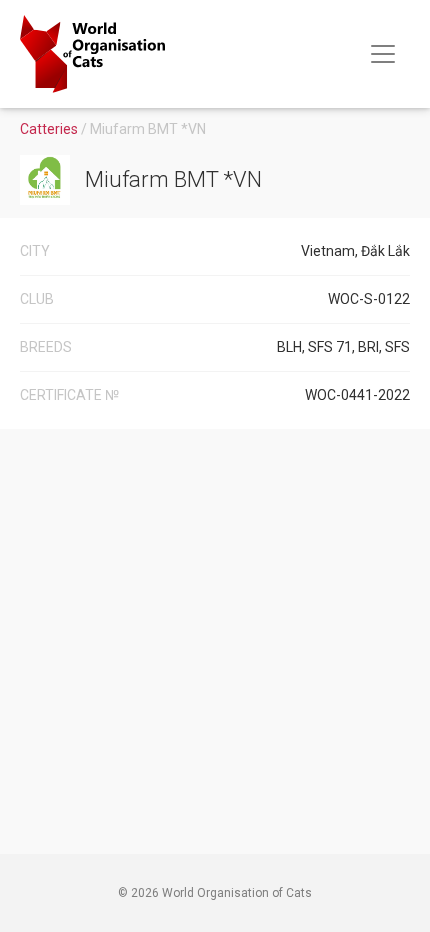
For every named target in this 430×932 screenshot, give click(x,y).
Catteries (50, 129)
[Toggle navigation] (383, 54)
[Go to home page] (92, 54)
